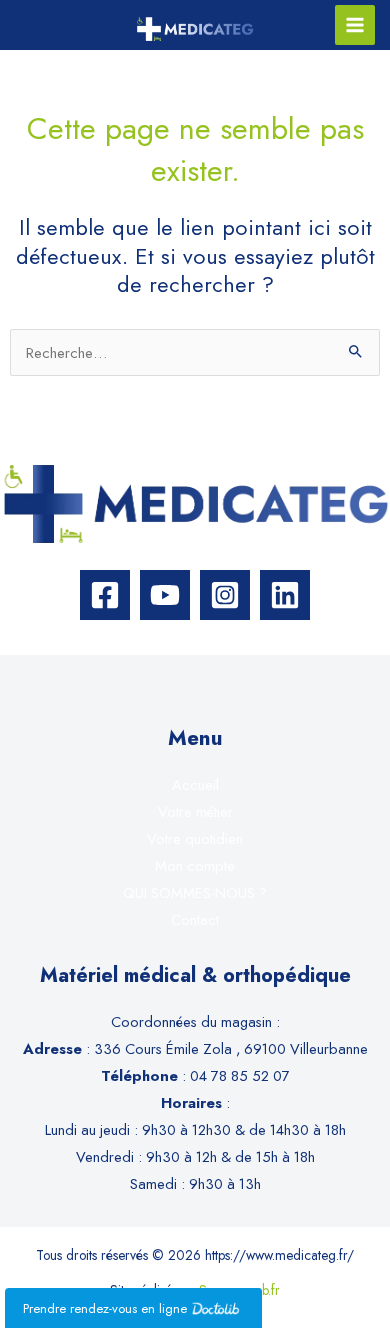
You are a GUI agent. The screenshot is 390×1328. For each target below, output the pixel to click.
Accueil (195, 784)
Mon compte (195, 865)
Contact (195, 919)
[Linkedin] (285, 595)
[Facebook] (105, 595)
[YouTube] (165, 595)
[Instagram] (225, 595)
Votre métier (195, 811)
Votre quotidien (195, 838)
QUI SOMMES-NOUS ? (195, 892)
